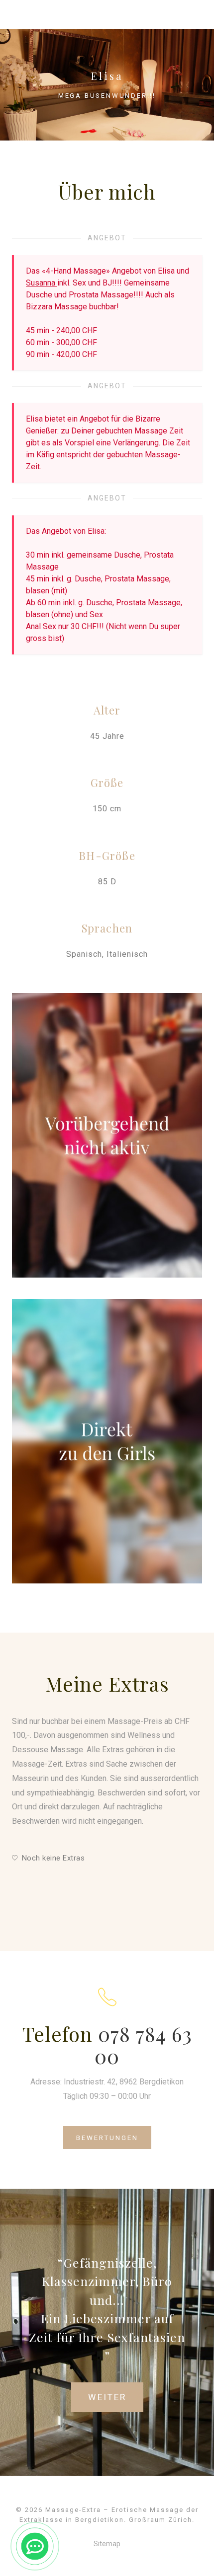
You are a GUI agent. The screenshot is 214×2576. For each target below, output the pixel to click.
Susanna (42, 283)
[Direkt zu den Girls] (107, 1441)
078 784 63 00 (143, 2045)
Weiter (107, 2397)
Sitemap (107, 2544)
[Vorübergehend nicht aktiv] (107, 1135)
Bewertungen (107, 2138)
